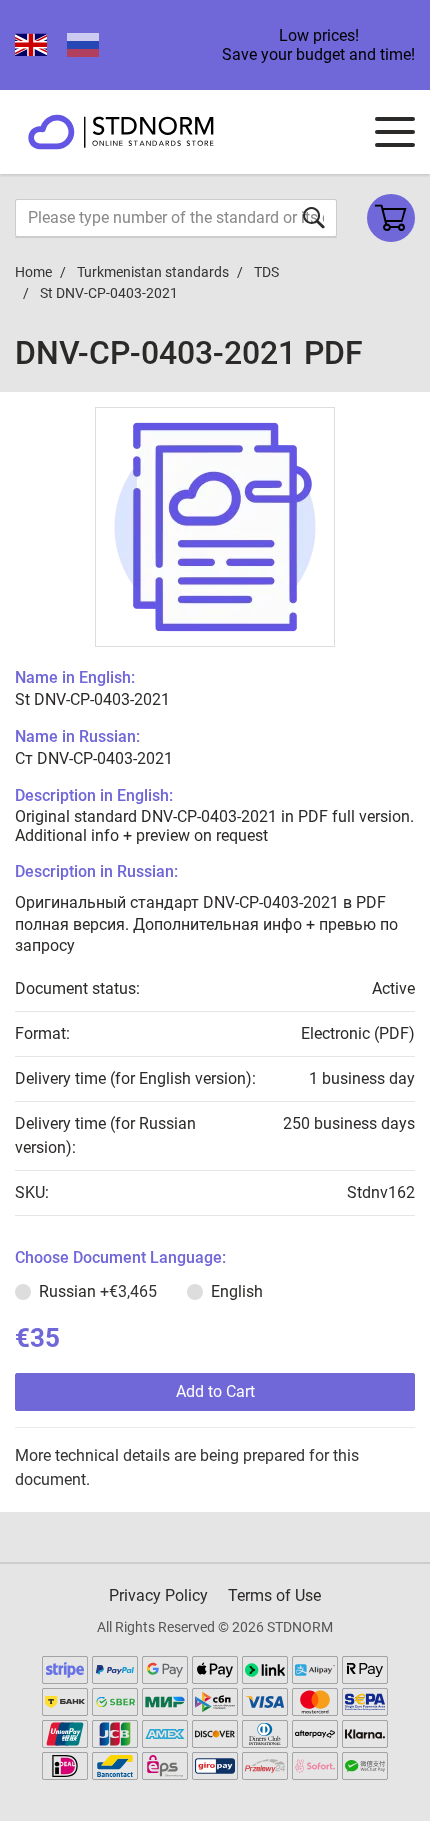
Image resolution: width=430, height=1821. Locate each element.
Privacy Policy (158, 1595)
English (237, 1291)
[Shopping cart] (391, 218)
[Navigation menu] (395, 132)
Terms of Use (274, 1595)
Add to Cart (215, 1391)
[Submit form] (314, 217)
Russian (98, 1291)
